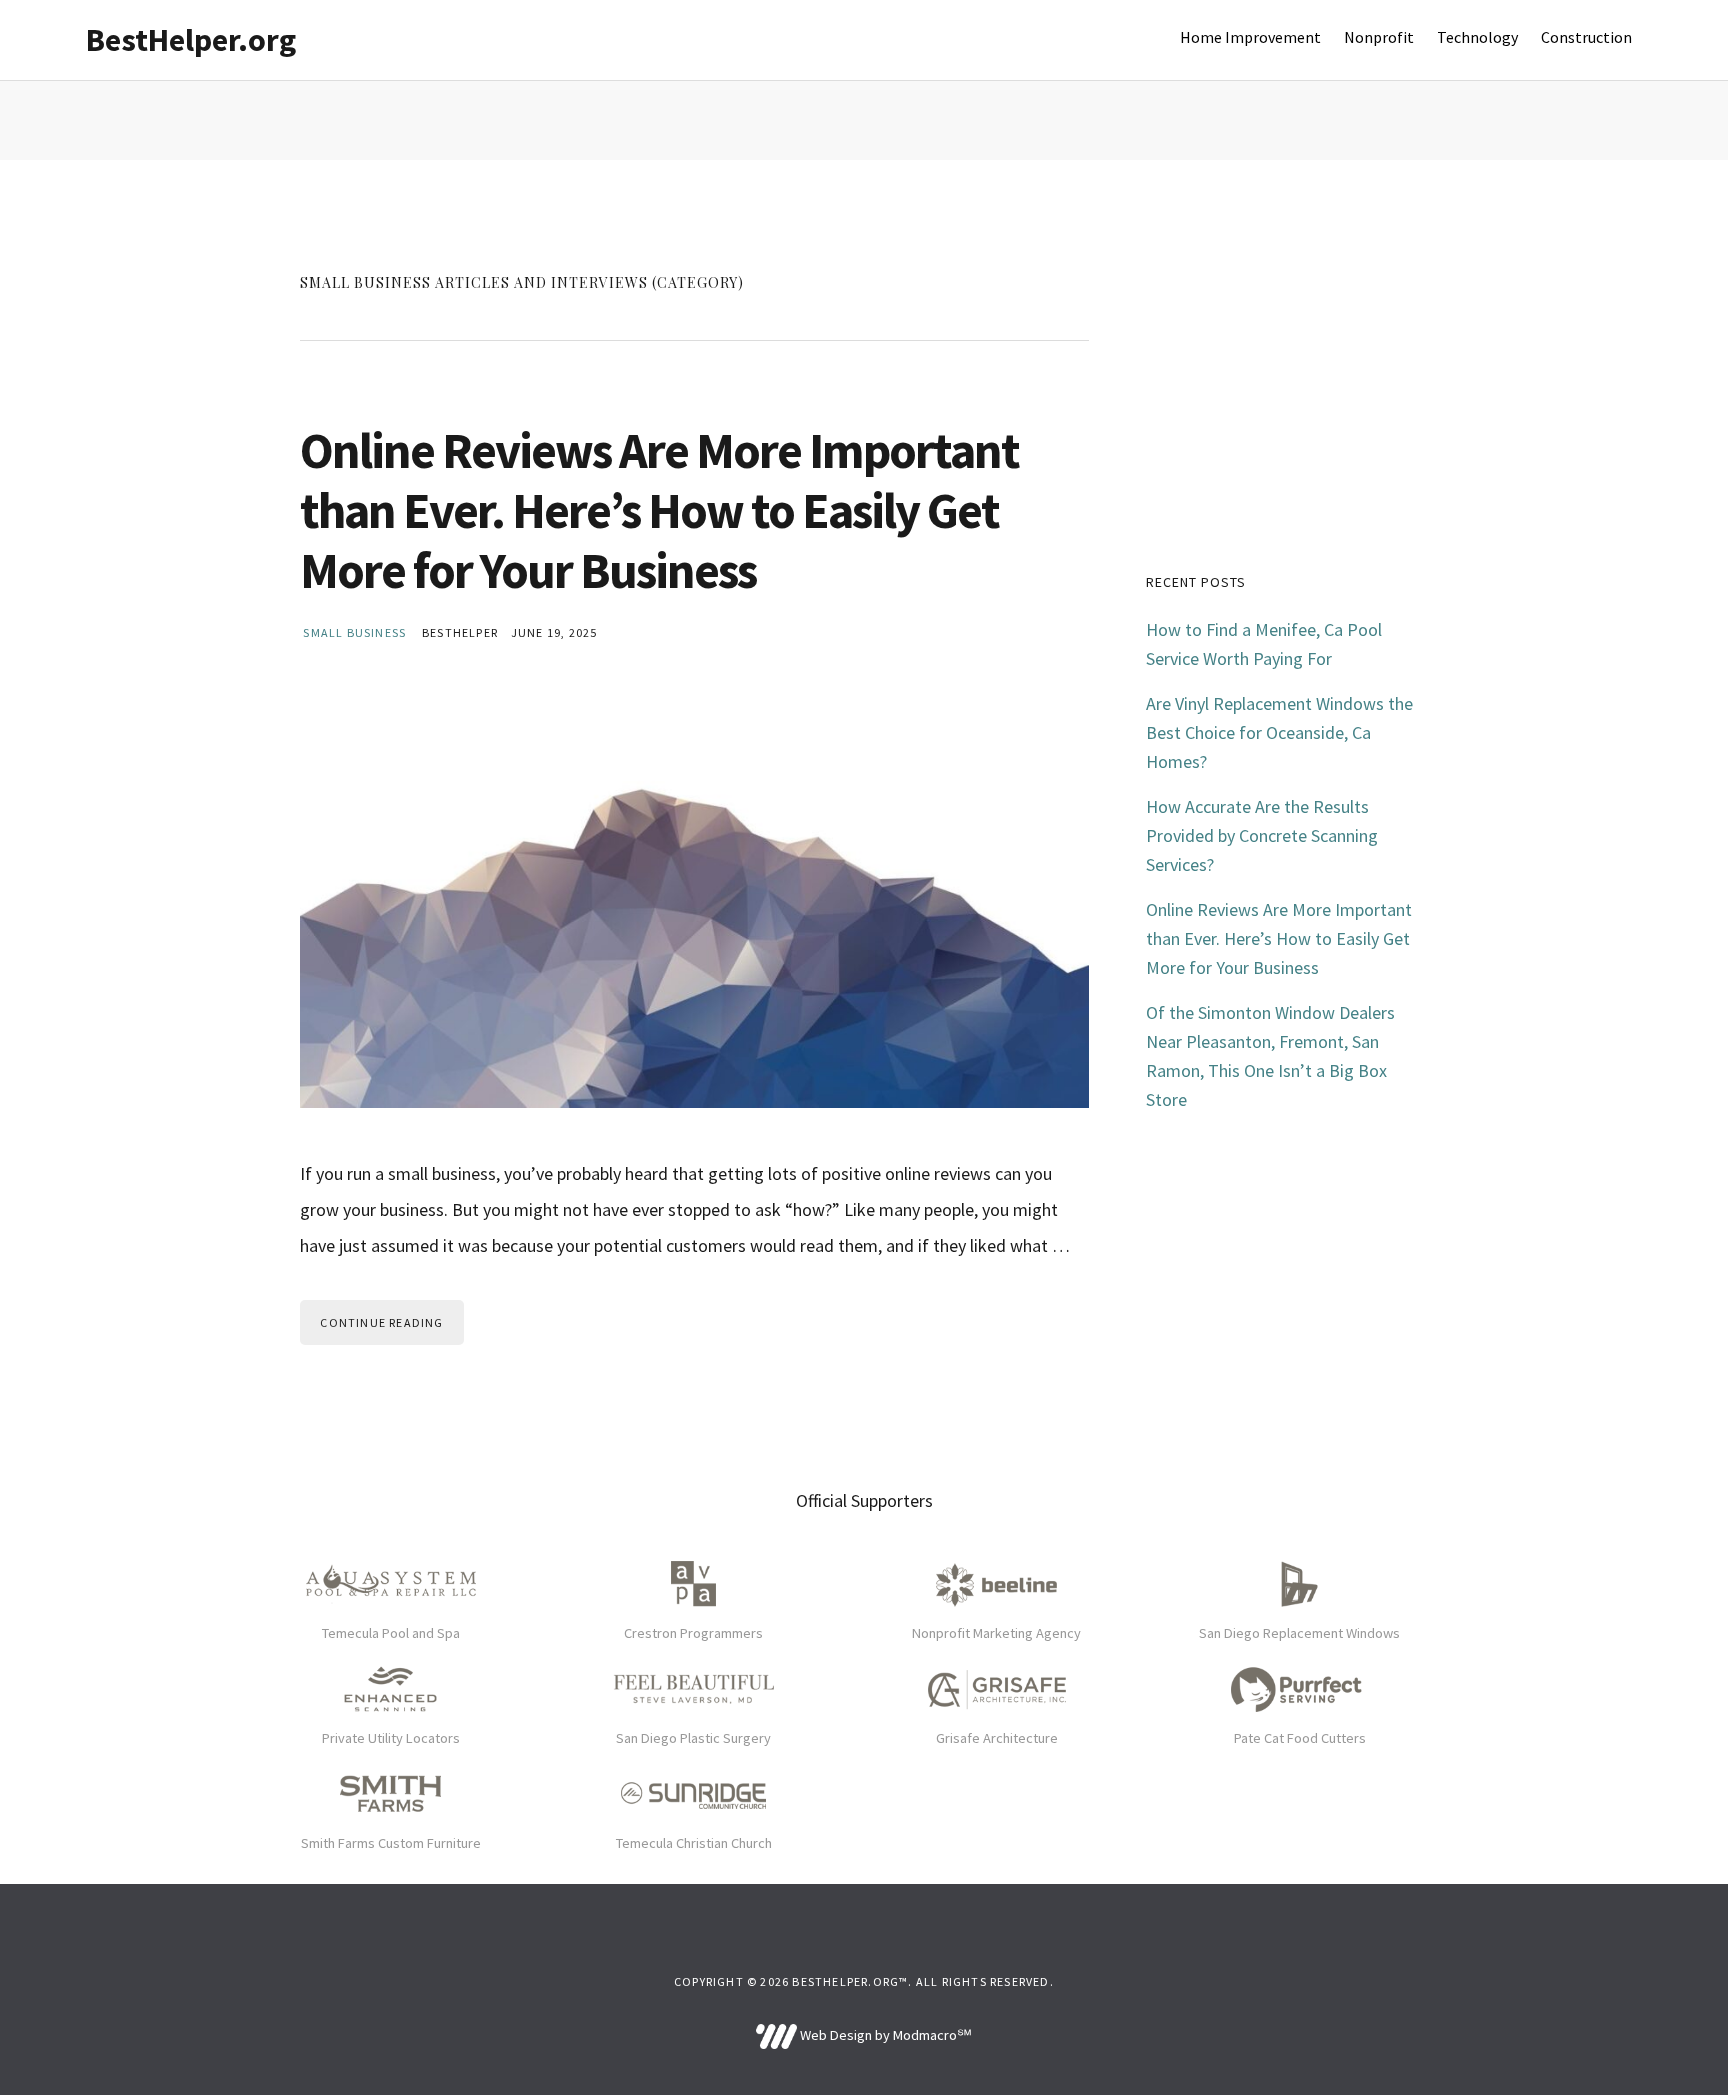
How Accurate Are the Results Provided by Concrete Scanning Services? (1262, 835)
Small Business (354, 632)
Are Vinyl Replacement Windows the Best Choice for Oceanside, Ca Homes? (1279, 732)
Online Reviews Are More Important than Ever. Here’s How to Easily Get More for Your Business (659, 510)
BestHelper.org (191, 40)
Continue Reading (381, 1322)
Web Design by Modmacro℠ (884, 2035)
